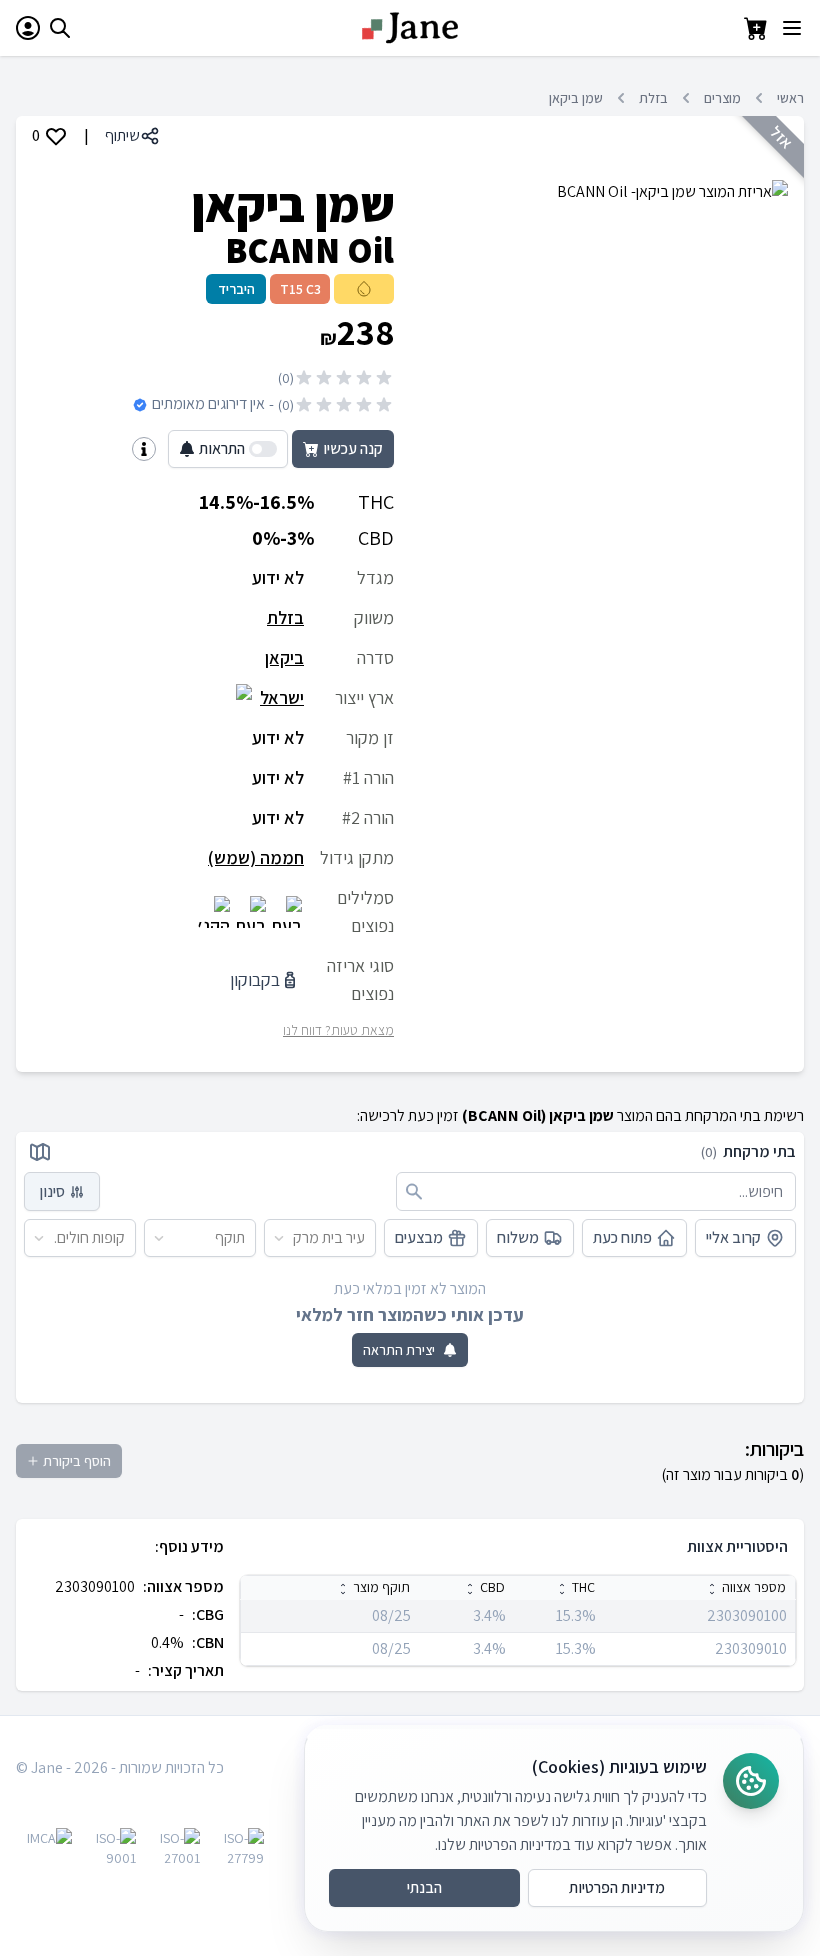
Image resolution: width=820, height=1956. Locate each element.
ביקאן (284, 657)
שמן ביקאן (576, 98)
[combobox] (365, 1238)
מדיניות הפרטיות (617, 1887)
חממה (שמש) (256, 857)
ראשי (790, 98)
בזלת (653, 98)
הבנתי (424, 1887)
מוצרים (722, 98)
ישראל (282, 697)
